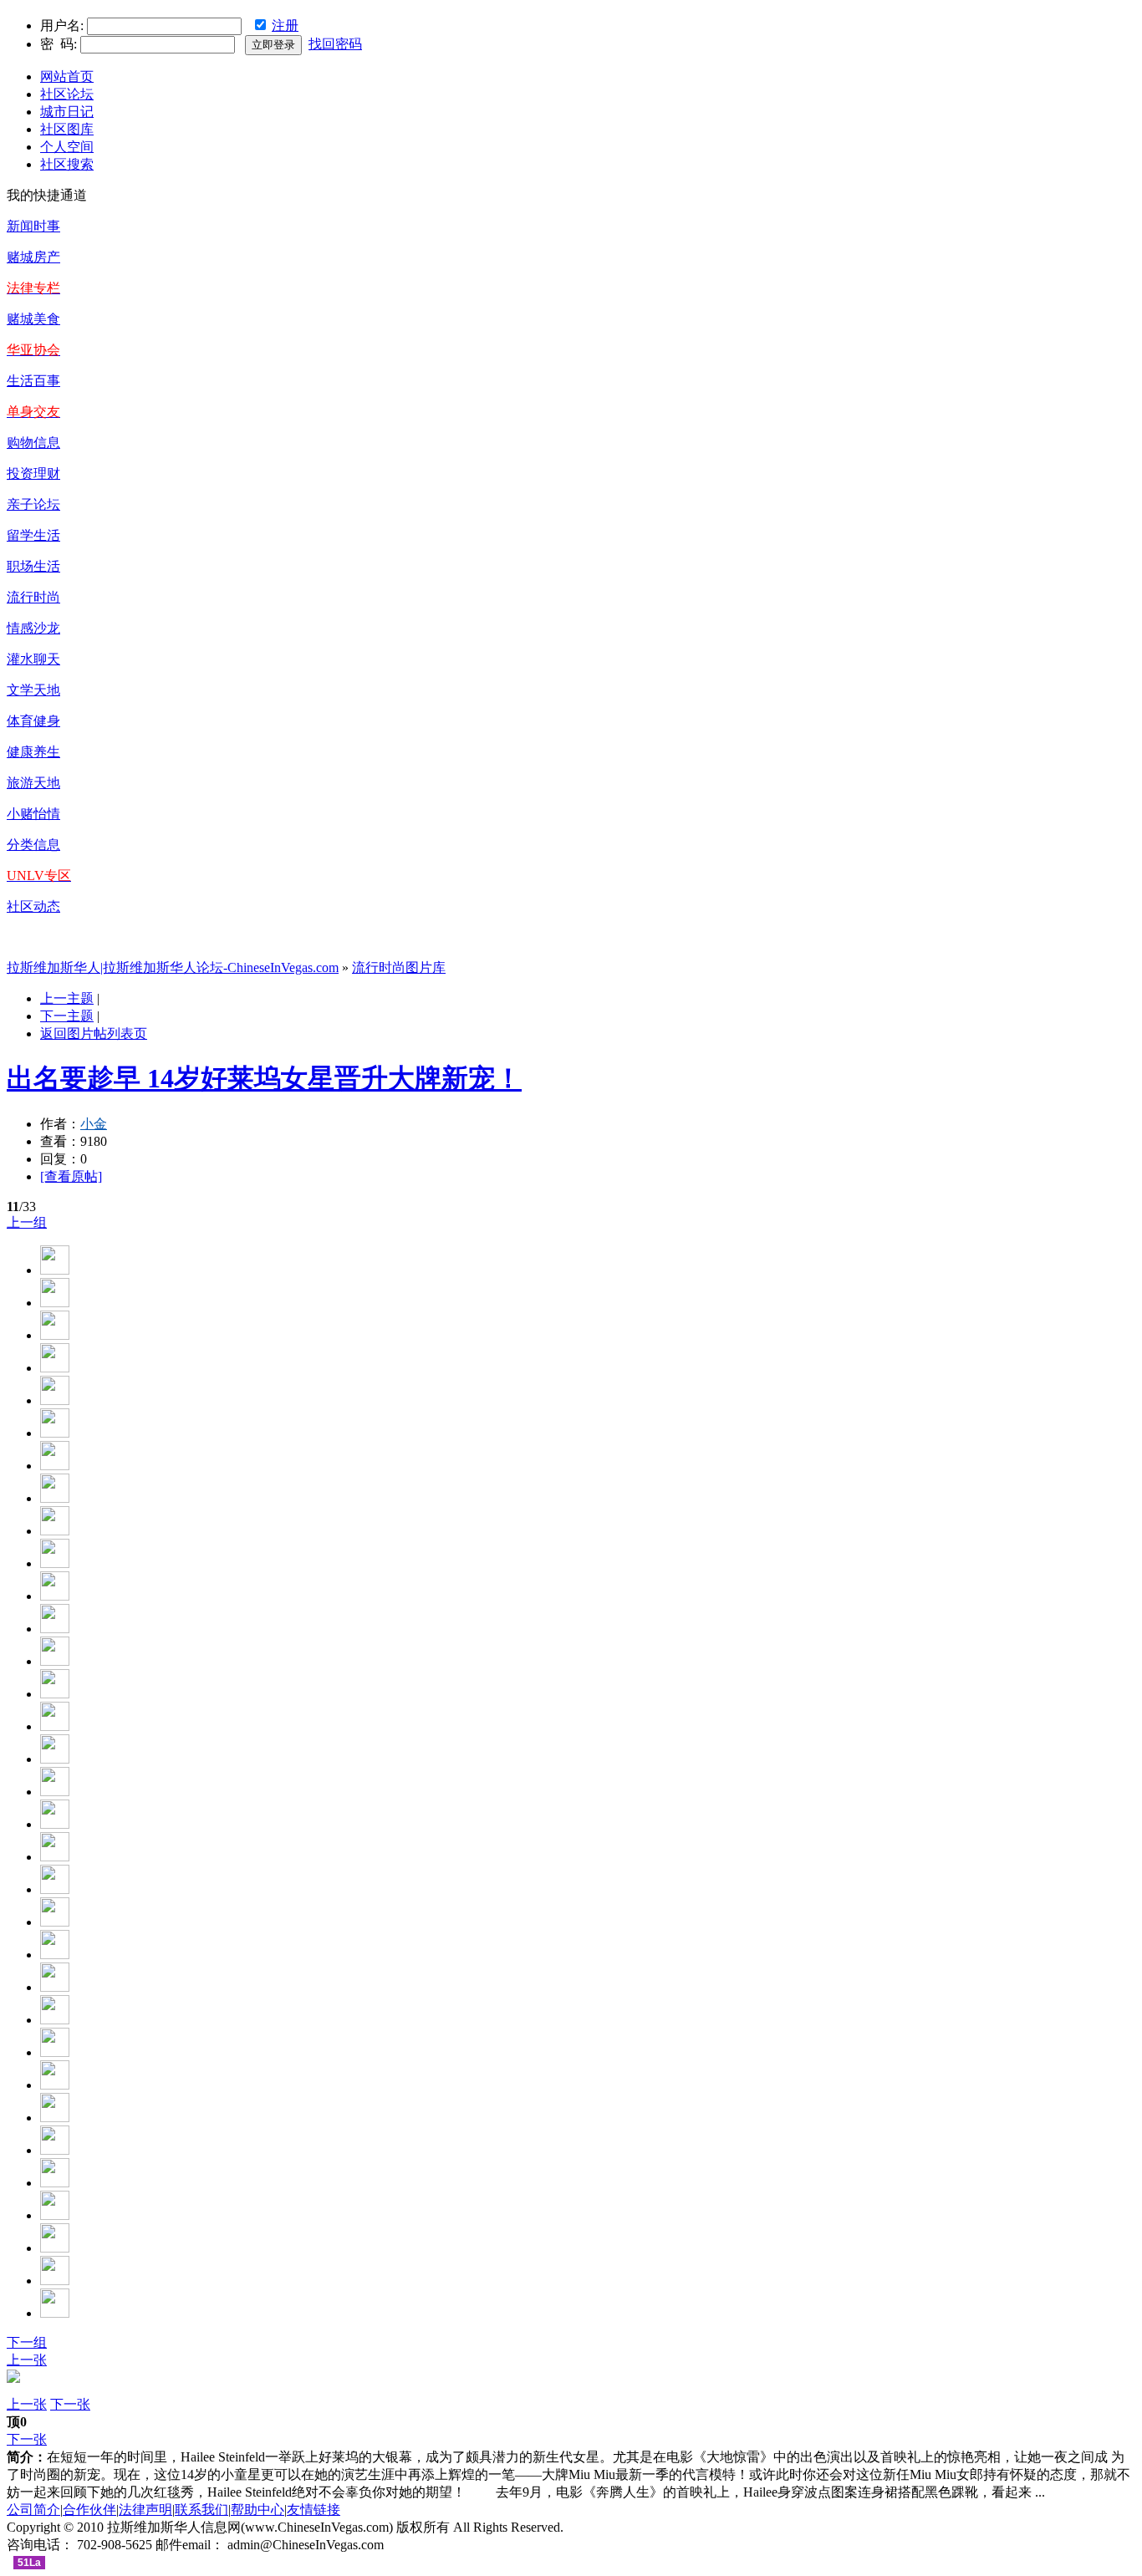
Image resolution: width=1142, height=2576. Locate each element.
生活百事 (33, 381)
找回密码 (335, 44)
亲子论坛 (33, 504)
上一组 (27, 1222)
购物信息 (33, 443)
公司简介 (33, 2510)
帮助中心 (257, 2510)
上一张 (27, 2360)
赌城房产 (33, 257)
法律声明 (145, 2510)
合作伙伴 (89, 2510)
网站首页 (67, 76)
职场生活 (33, 566)
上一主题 (67, 998)
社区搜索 (67, 164)
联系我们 (201, 2510)
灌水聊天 (33, 659)
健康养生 (33, 752)
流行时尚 (33, 597)
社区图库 (67, 129)
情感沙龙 (33, 628)
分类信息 (33, 845)
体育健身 (33, 721)
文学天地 (33, 690)
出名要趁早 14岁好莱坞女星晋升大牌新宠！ (264, 1078)
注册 (285, 25)
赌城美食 (33, 319)
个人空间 (67, 147)
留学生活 (33, 535)
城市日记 (67, 112)
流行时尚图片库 (399, 967)
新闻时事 (33, 226)
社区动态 (33, 906)
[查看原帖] (71, 1176)
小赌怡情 (33, 814)
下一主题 (67, 1016)
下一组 (27, 2342)
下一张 (70, 2404)
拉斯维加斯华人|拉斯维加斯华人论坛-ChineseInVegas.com (173, 967)
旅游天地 (33, 783)
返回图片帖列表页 (94, 1033)
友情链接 (314, 2510)
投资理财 (33, 473)
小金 (94, 1124)
